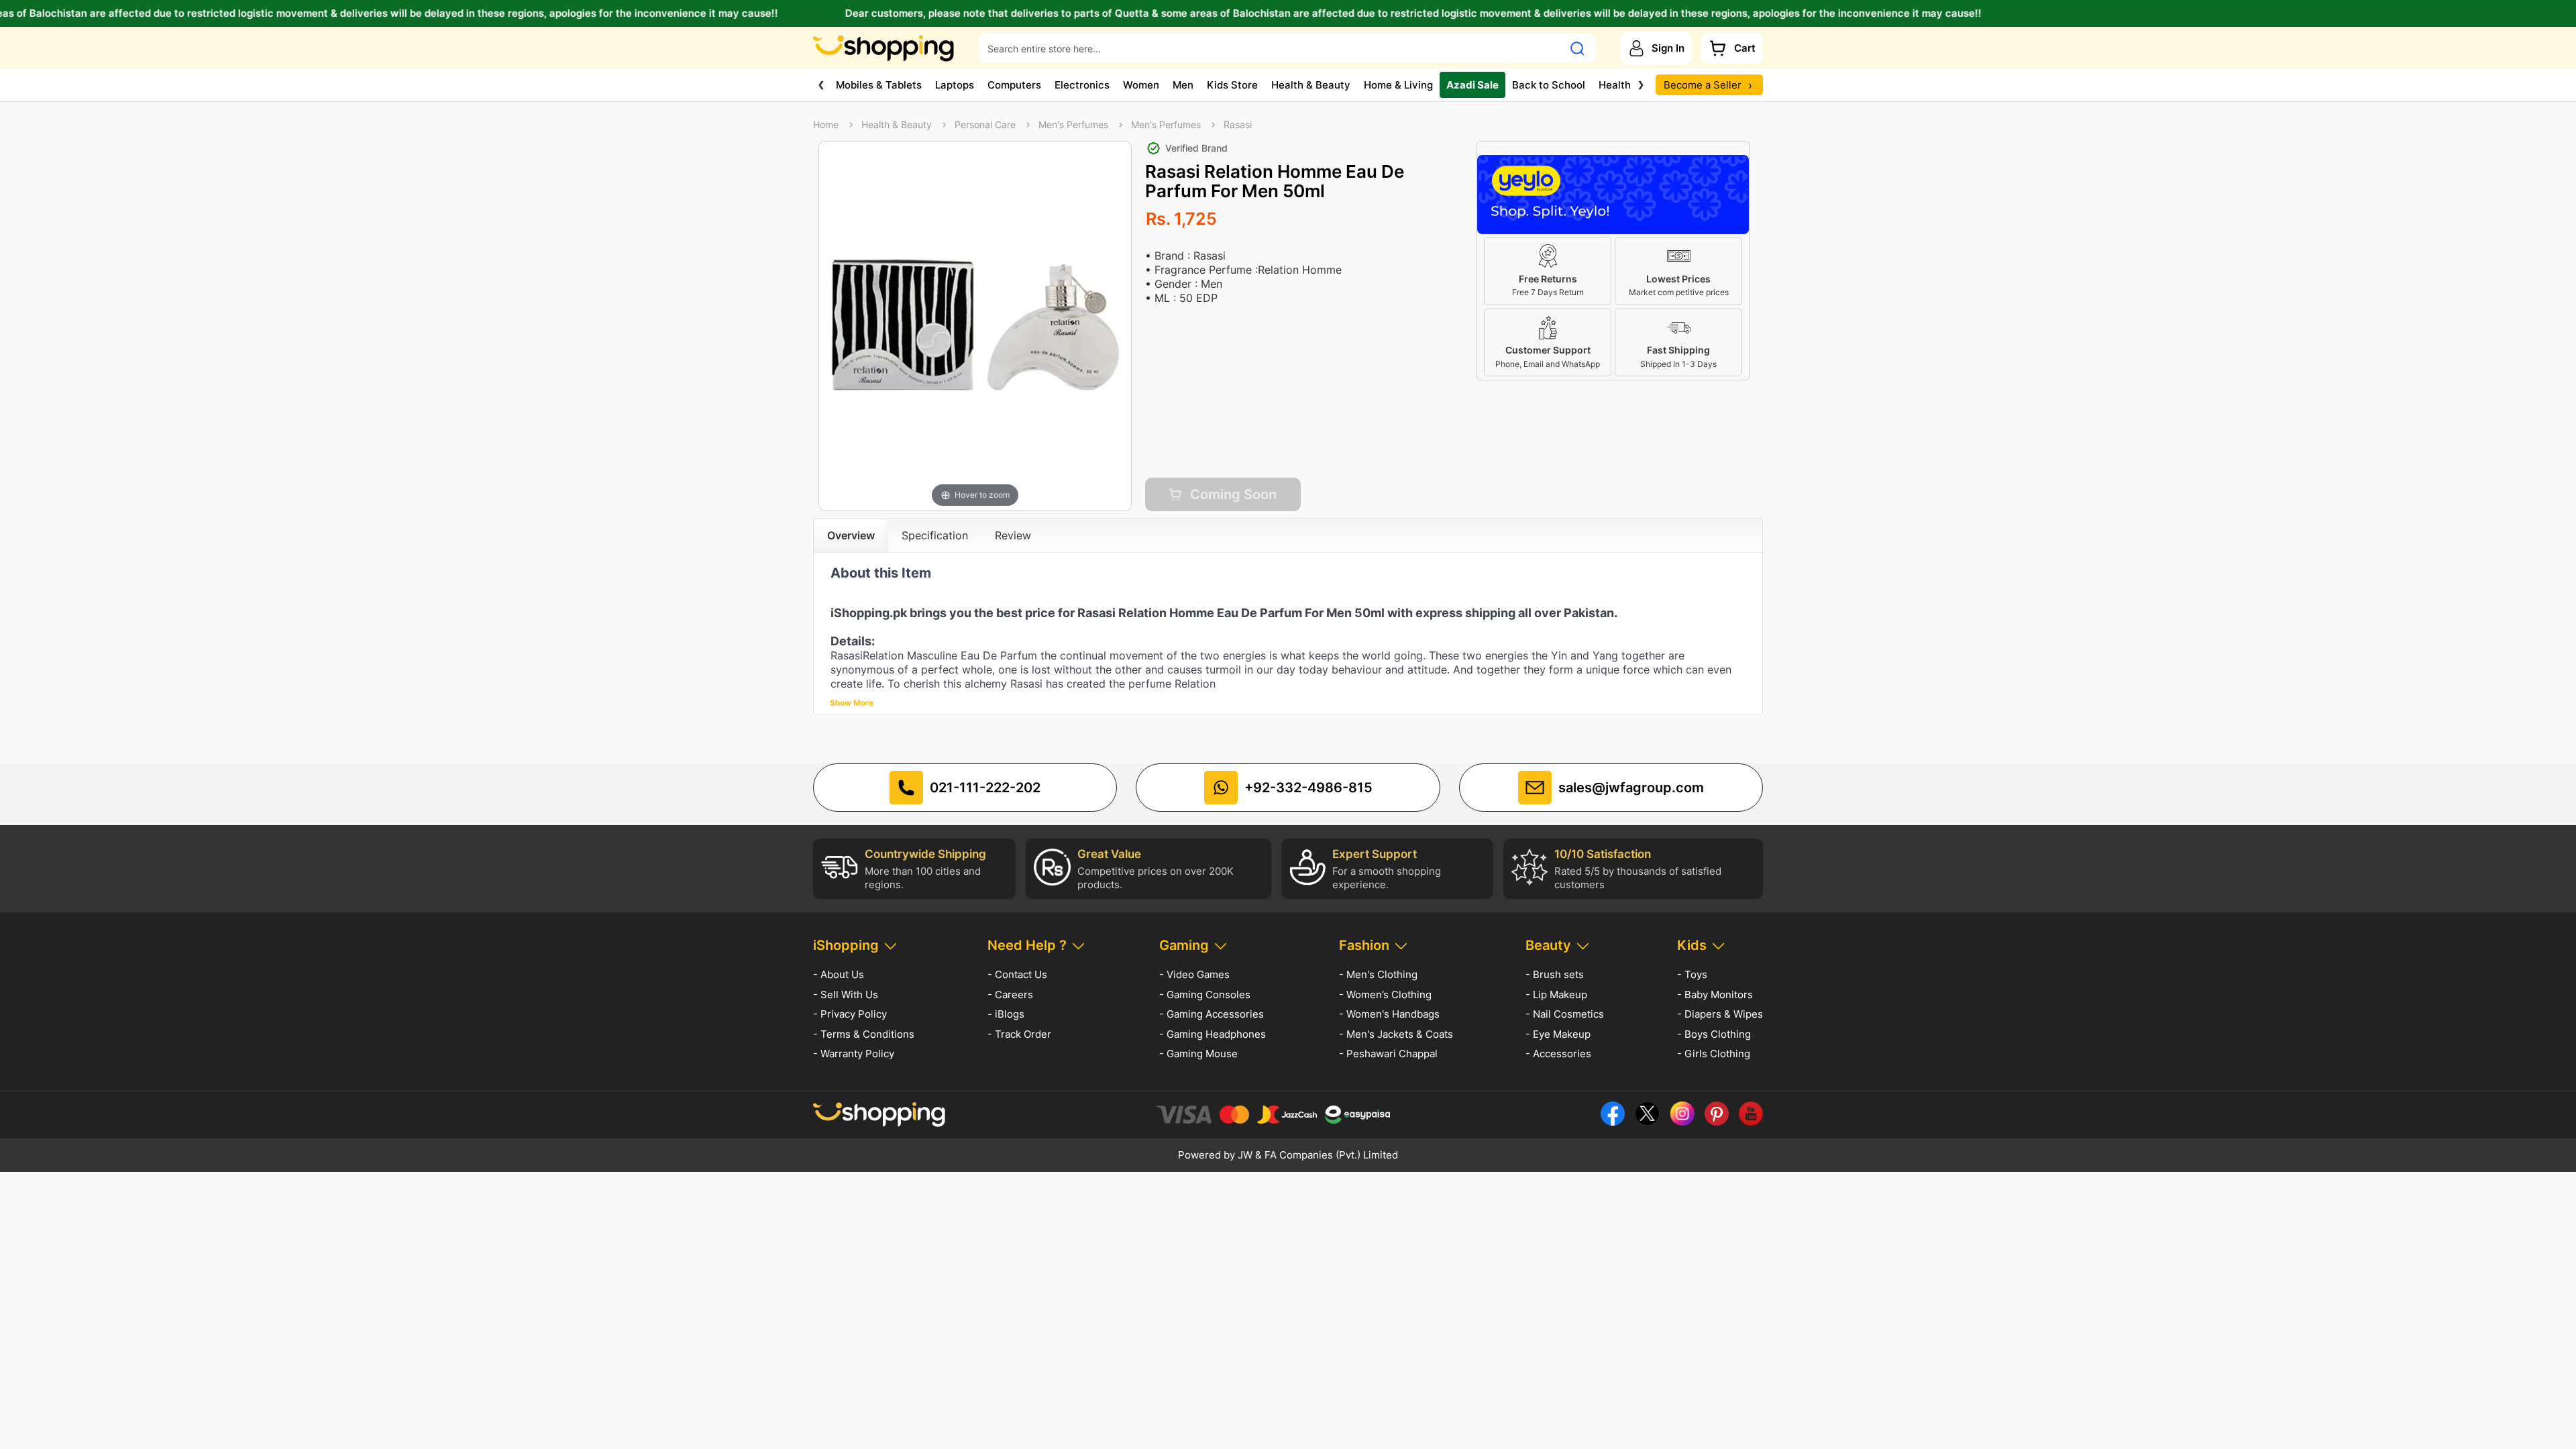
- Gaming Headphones (1213, 1034)
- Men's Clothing (1378, 974)
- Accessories (1558, 1054)
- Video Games (1194, 974)
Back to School (1549, 85)
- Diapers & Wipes (1720, 1014)
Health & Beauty (1311, 85)
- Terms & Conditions (864, 1034)
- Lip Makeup (1556, 995)
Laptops (955, 85)
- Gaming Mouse (1198, 1054)
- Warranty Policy (854, 1054)
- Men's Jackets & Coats (1396, 1034)
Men (1183, 85)
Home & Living (1398, 85)
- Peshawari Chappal (1388, 1054)
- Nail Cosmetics (1565, 1014)
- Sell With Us (846, 995)
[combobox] (1271, 48)
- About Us (839, 974)
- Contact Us (1017, 974)
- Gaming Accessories (1212, 1014)
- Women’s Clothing (1385, 995)
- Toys (1692, 974)
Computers (1014, 85)
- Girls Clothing (1714, 1054)
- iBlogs (1006, 1014)
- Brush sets (1555, 974)
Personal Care (985, 125)
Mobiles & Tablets (879, 85)
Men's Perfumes (1073, 125)
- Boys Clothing (1714, 1034)
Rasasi (1238, 125)
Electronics (1082, 85)
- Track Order (1019, 1034)
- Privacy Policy (850, 1014)
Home (826, 125)
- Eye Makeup (1558, 1034)
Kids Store (1232, 85)
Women (1141, 85)
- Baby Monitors (1715, 995)
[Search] (1577, 48)
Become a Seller (1708, 85)
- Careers (1010, 995)
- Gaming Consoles (1205, 995)
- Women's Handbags (1389, 1014)
